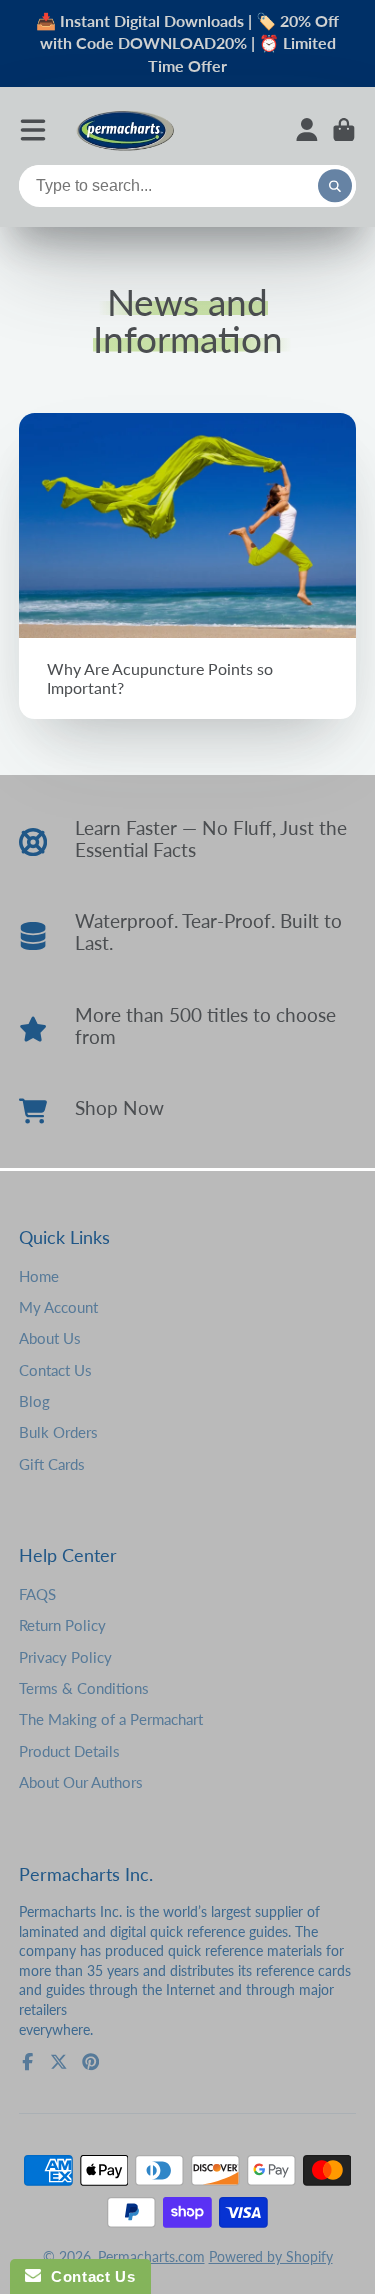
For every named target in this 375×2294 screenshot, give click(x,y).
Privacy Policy (65, 1657)
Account (307, 130)
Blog (34, 1401)
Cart (344, 130)
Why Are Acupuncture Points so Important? (188, 566)
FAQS (37, 1594)
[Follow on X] (59, 2062)
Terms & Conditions (84, 1688)
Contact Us (55, 1370)
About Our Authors (81, 1782)
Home (39, 1276)
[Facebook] (28, 2062)
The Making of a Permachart (111, 1719)
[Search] (335, 186)
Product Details (69, 1751)
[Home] (125, 129)
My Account (58, 1307)
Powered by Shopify (271, 2256)
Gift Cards (52, 1464)
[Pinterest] (91, 2062)
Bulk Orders (58, 1432)
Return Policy (62, 1625)
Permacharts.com (151, 2256)
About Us (50, 1338)
